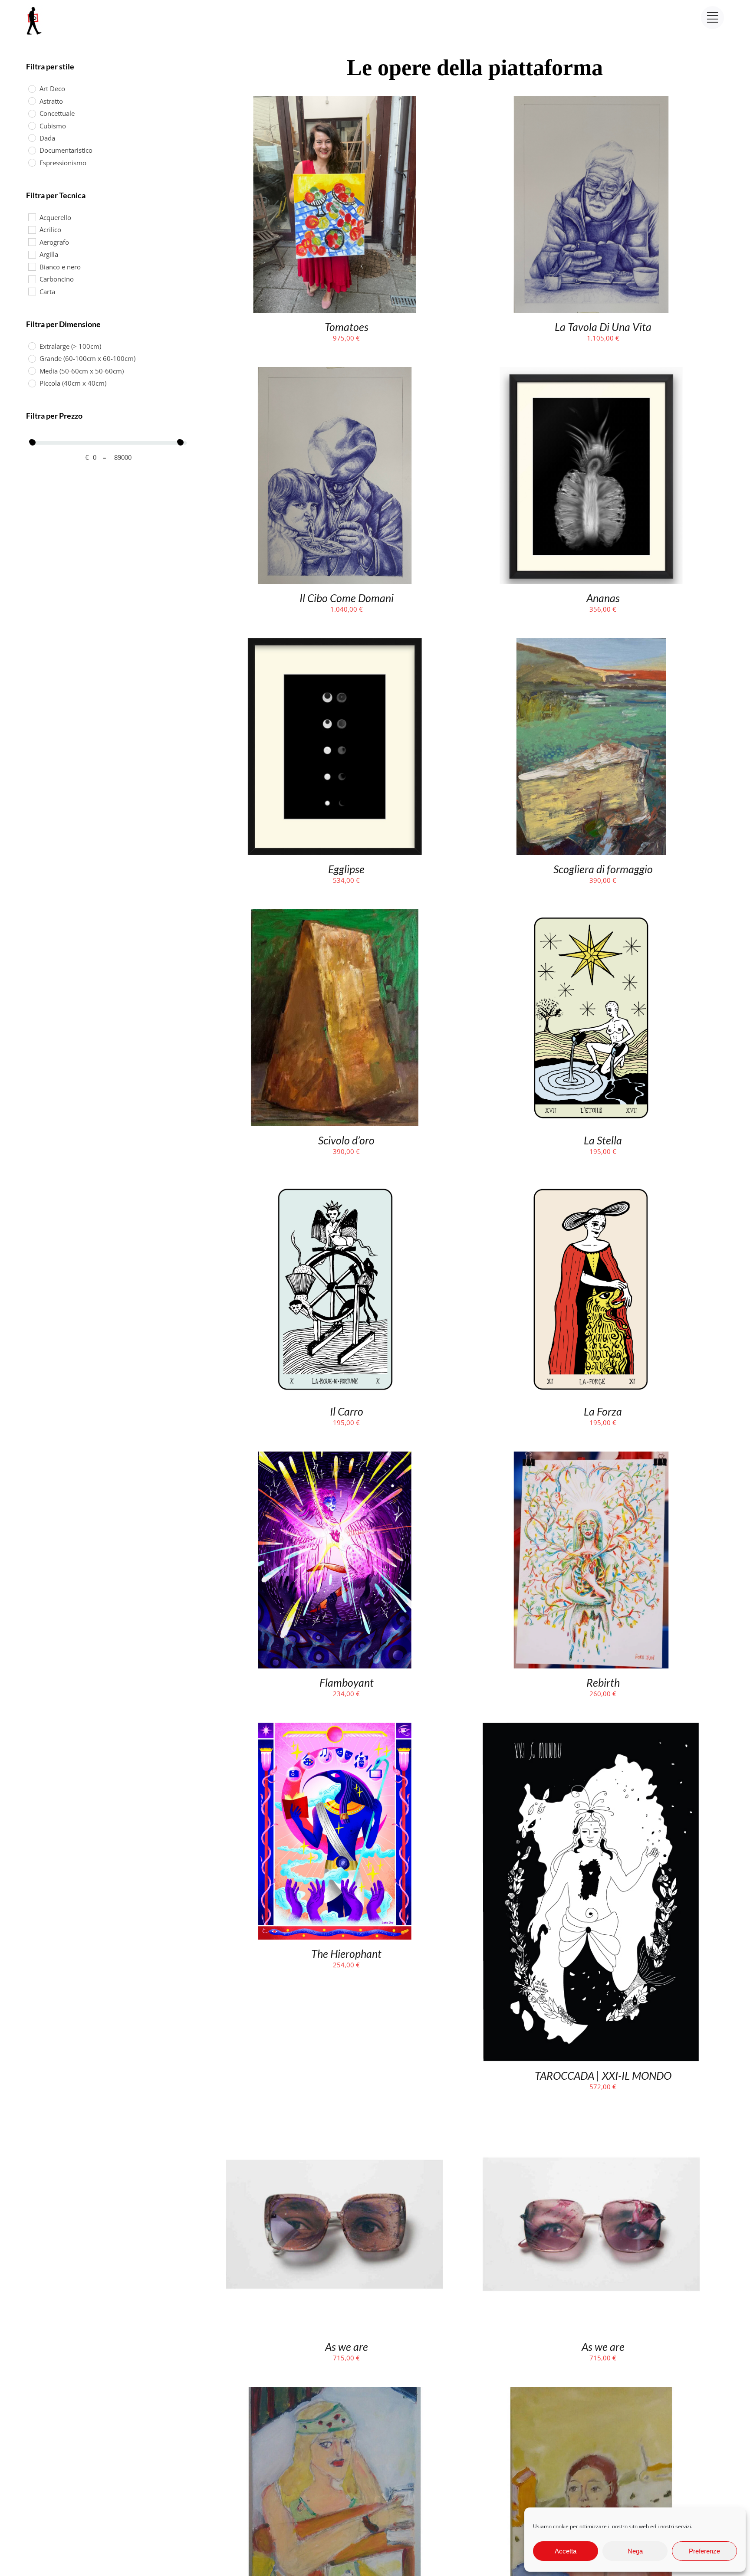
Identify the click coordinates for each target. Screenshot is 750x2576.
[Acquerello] (32, 217)
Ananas (603, 598)
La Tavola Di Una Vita (603, 327)
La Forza (603, 1411)
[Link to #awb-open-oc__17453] (712, 18)
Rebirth (603, 1682)
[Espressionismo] (32, 162)
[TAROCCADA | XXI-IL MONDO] (591, 1728)
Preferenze (704, 2551)
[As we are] (335, 2121)
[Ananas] (591, 373)
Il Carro (347, 1411)
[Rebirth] (591, 1457)
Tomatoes (347, 327)
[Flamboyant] (335, 1457)
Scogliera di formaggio (603, 869)
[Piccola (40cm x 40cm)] (32, 383)
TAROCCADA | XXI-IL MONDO (603, 2075)
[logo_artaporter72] (35, 8)
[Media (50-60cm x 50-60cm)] (32, 370)
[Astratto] (32, 101)
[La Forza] (591, 1186)
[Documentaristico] (32, 150)
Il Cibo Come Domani (347, 598)
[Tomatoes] (335, 102)
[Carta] (32, 291)
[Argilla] (32, 254)
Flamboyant (347, 1682)
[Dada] (32, 138)
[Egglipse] (335, 644)
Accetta (566, 2551)
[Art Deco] (32, 88)
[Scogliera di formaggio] (591, 644)
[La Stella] (591, 915)
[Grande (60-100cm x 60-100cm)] (32, 358)
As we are (347, 2347)
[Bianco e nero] (32, 266)
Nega (635, 2551)
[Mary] (335, 2392)
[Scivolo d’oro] (335, 915)
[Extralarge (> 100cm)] (32, 346)
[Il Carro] (335, 1186)
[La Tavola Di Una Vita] (591, 102)
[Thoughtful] (591, 2392)
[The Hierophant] (335, 1728)
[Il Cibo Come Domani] (335, 373)
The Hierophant (346, 1953)
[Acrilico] (32, 229)
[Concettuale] (32, 113)
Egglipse (346, 869)
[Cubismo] (32, 125)
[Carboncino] (32, 279)
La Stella (603, 1140)
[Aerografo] (32, 242)
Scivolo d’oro (346, 1140)
